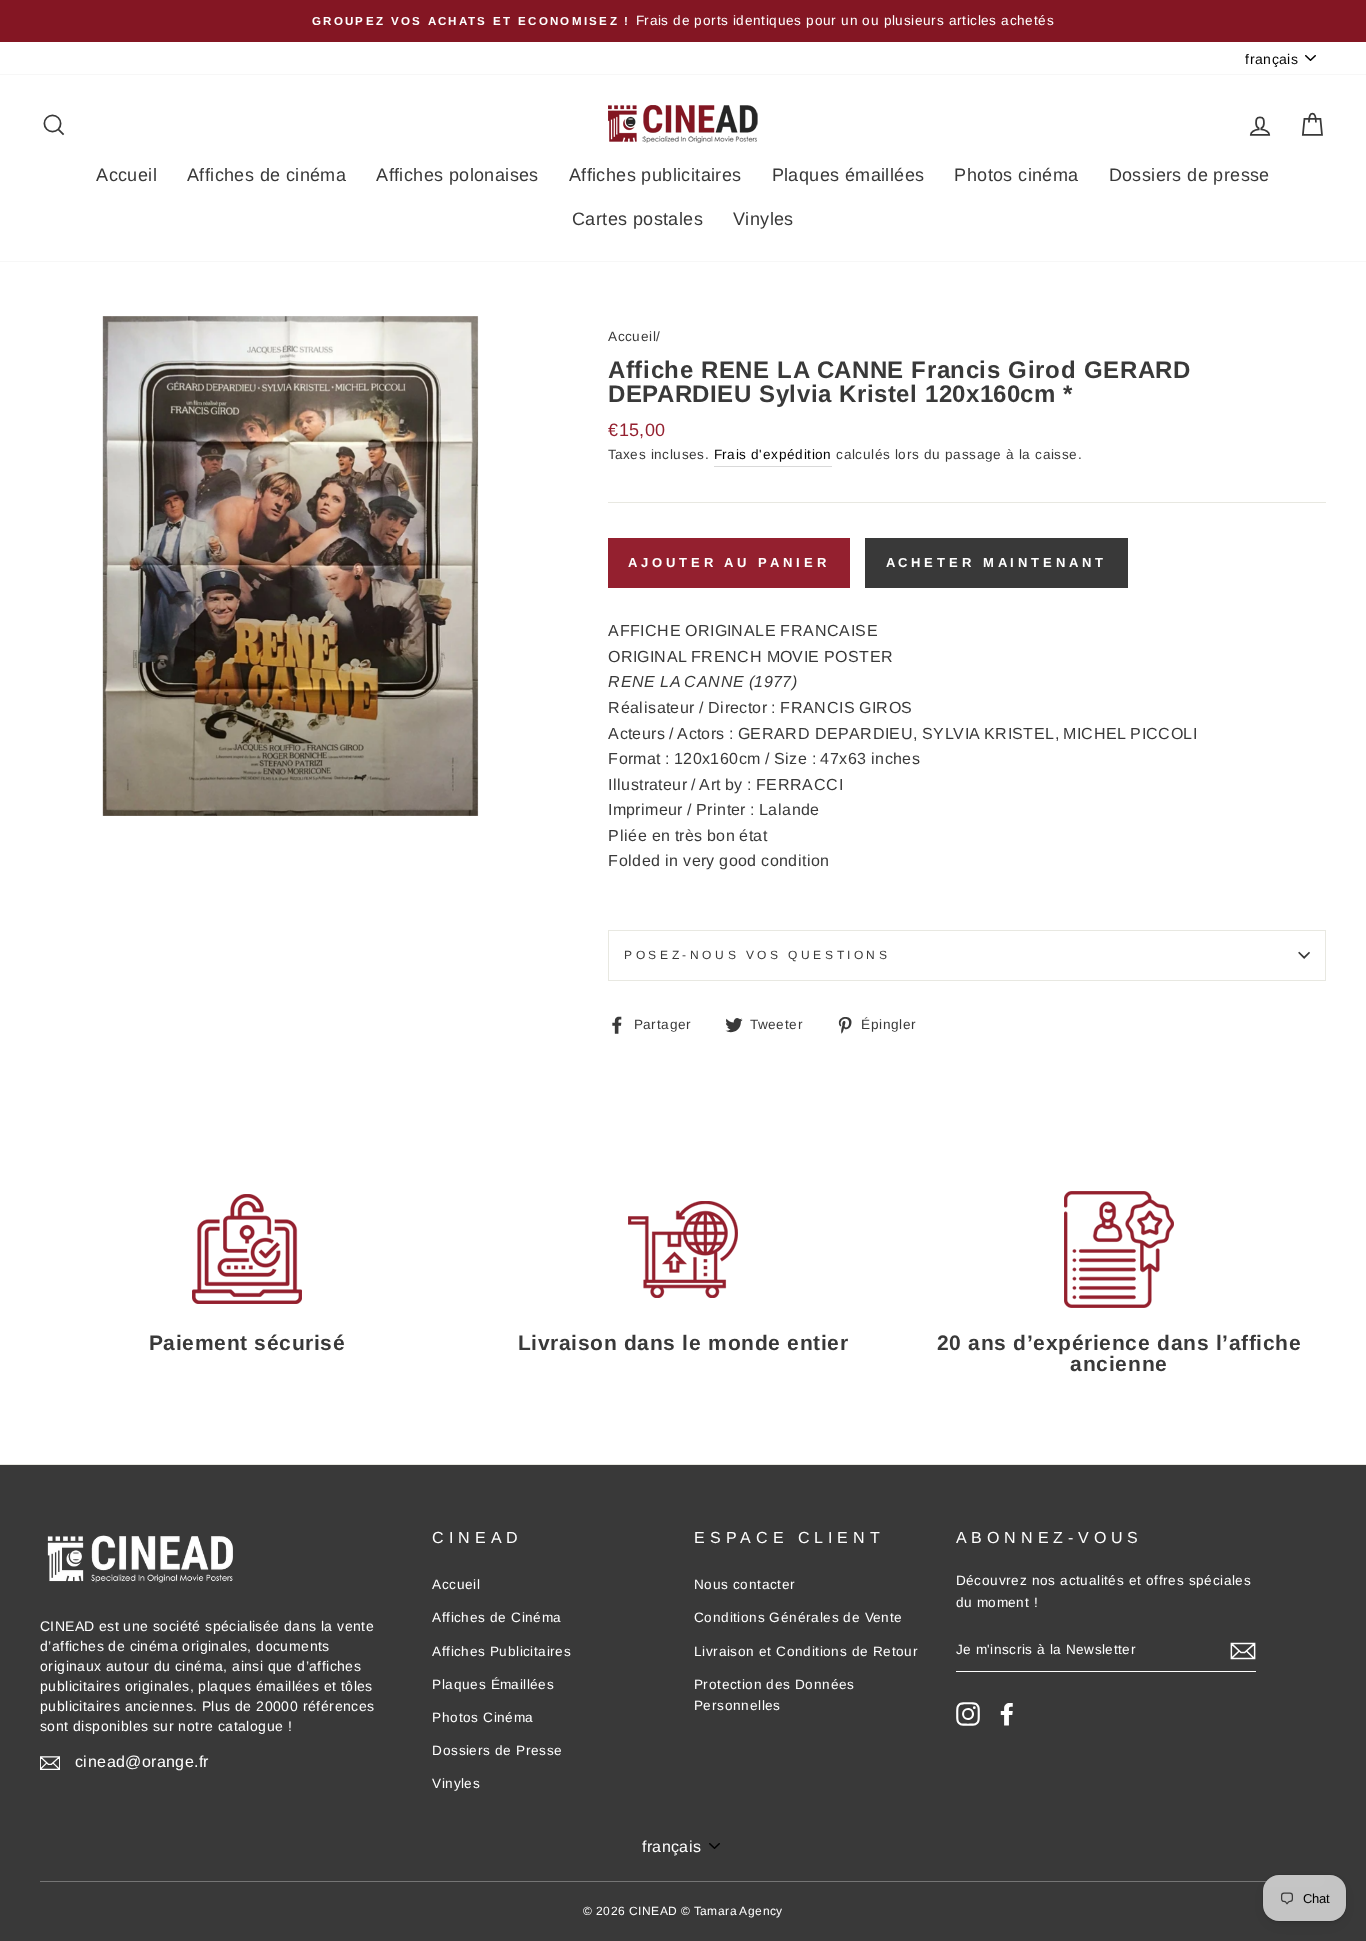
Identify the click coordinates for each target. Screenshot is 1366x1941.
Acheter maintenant (996, 562)
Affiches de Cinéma (496, 1617)
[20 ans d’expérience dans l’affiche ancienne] (1119, 1248)
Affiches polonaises (457, 175)
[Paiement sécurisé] (247, 1248)
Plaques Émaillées (493, 1684)
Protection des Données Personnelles (774, 1695)
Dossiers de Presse (497, 1750)
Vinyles (763, 219)
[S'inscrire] (1243, 1650)
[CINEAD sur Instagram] (968, 1714)
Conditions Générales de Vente (798, 1617)
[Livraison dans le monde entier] (683, 1248)
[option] (683, 21)
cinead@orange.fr (141, 1761)
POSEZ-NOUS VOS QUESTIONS (757, 955)
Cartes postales (637, 219)
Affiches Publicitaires (501, 1651)
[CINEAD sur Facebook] (1007, 1714)
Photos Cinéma (482, 1717)
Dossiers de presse (1189, 175)
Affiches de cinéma (266, 175)
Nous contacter (745, 1584)
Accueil (126, 175)
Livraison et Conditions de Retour (806, 1651)
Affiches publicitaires (655, 175)
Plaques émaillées (848, 175)
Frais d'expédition (773, 454)
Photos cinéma (1016, 175)
